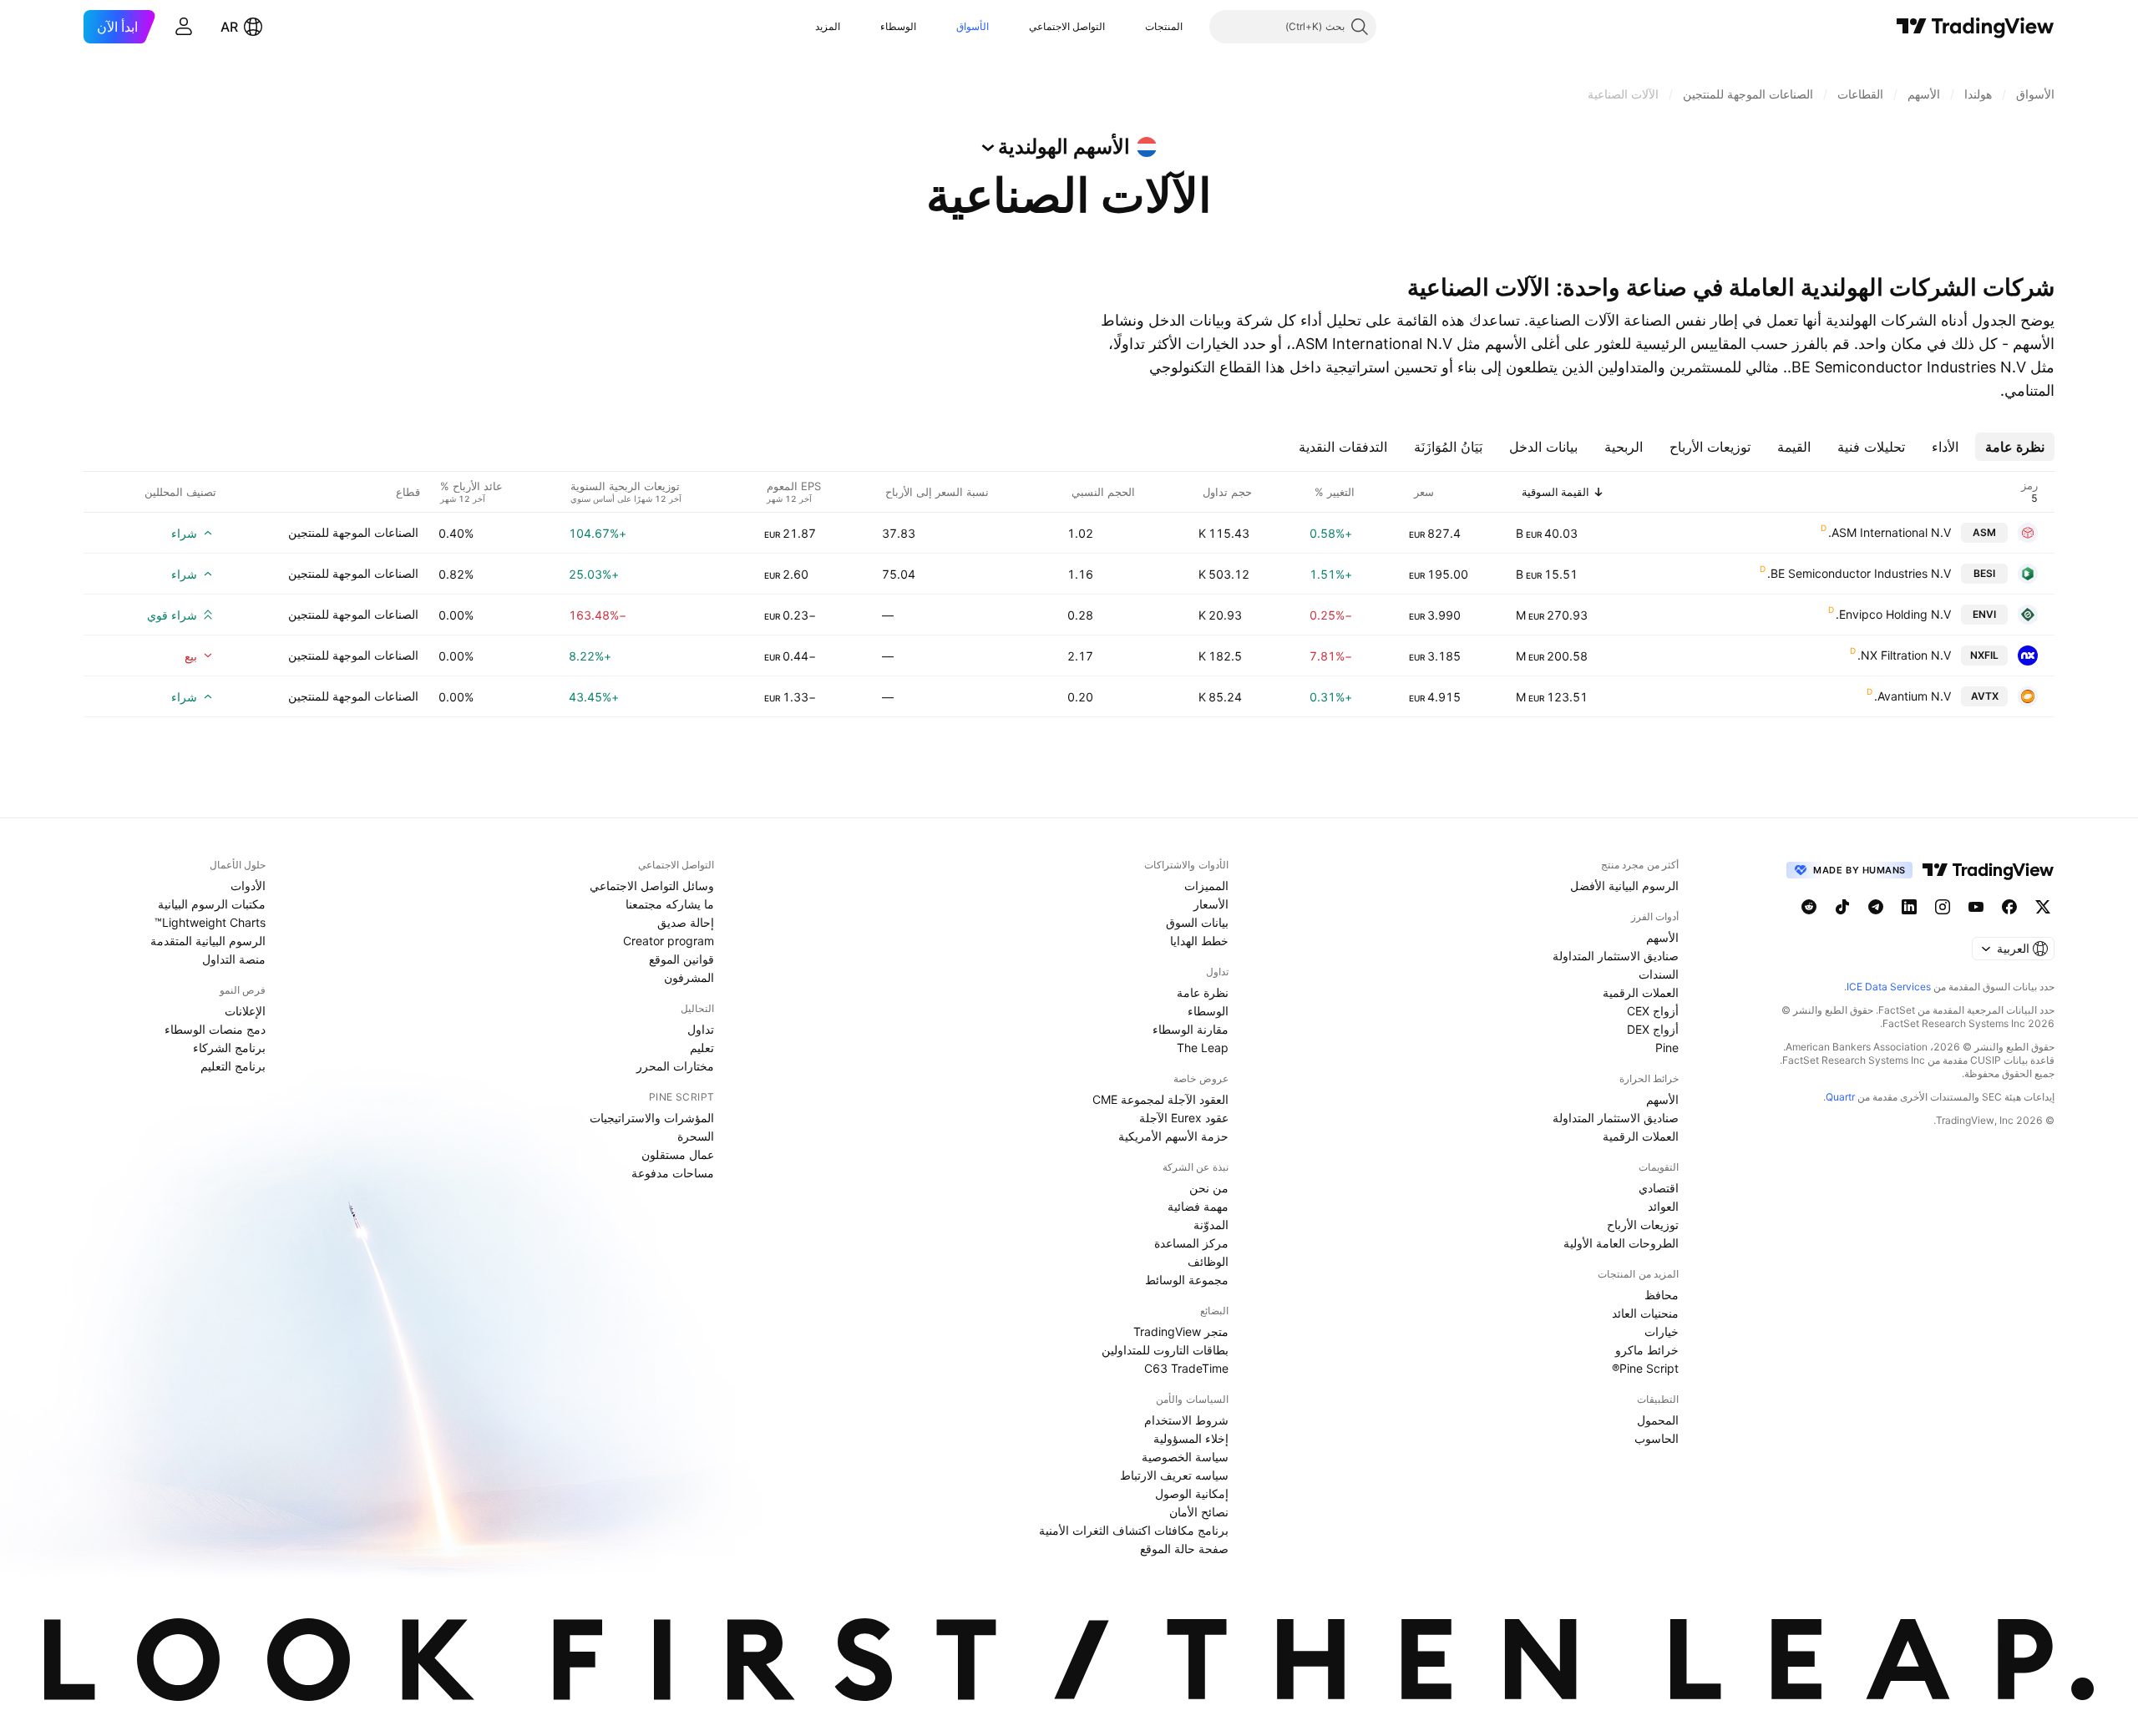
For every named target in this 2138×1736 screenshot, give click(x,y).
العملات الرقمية (1641, 992)
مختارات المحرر (675, 1066)
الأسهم (1662, 937)
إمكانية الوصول (1192, 1493)
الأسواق (973, 26)
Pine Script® (1645, 1368)
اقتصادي (1659, 1188)
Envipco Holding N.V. (1893, 614)
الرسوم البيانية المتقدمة (208, 941)
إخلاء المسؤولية (1191, 1438)
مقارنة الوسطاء (1191, 1029)
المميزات (1206, 886)
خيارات (1662, 1331)
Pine (1667, 1048)
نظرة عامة (1203, 992)
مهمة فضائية (1198, 1206)
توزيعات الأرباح (1643, 1225)
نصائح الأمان (1199, 1512)
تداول (701, 1029)
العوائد (1663, 1206)
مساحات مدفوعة (673, 1173)
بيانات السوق (1197, 922)
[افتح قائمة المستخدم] (184, 27)
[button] (1132, 27)
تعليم (702, 1048)
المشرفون (689, 977)
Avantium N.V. (1913, 696)
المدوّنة (1211, 1225)
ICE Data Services (1889, 987)
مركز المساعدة (1191, 1243)
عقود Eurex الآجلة (1184, 1118)
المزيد (828, 26)
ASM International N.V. (1890, 532)
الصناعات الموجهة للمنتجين (353, 532)
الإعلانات (245, 1011)
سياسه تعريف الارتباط (1174, 1475)
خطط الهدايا (1199, 941)
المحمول (1658, 1420)
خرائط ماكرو (1647, 1350)
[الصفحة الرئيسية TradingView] (1976, 27)
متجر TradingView (1181, 1331)
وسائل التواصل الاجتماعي (652, 886)
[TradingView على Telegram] (1876, 907)
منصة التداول (234, 959)
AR (229, 27)
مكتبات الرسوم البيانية (212, 904)
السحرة (696, 1136)
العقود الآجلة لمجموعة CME (1160, 1099)
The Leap (1203, 1048)
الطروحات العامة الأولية (1621, 1243)
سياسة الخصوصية (1185, 1457)
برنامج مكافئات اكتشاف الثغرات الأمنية (1134, 1530)
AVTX (1985, 696)
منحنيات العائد (1645, 1313)
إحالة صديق (686, 922)
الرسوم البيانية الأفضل (1624, 886)
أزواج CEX (1653, 1011)
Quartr (1840, 1097)
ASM (1984, 532)
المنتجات (1164, 26)
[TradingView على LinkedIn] (1909, 907)
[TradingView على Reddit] (1809, 907)
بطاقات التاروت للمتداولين (1165, 1350)
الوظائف (1208, 1261)
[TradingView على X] (2043, 907)
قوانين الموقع (681, 959)
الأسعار (1211, 904)
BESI (1984, 573)
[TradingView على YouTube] (1976, 907)
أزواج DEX (1653, 1029)
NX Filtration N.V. (1904, 655)
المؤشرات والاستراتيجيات (652, 1118)
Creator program (669, 941)
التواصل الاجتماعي (1067, 26)
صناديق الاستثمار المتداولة (1616, 956)
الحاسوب (1657, 1438)
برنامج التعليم (233, 1066)
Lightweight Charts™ (210, 922)
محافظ (1662, 1295)
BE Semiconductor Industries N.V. (1859, 573)
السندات (1659, 974)
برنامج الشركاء (229, 1048)
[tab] (2015, 447)
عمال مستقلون (678, 1154)
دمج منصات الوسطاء (215, 1029)
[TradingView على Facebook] (2009, 907)
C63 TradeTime (1186, 1368)
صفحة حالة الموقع (1184, 1549)
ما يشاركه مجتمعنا (670, 904)
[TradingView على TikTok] (1842, 907)
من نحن (1209, 1188)
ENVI (1984, 614)
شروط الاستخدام (1186, 1420)
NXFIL (1984, 655)
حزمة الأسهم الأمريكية (1173, 1136)
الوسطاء (898, 26)
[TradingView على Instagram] (1943, 907)
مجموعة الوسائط (1187, 1280)
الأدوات (248, 886)
